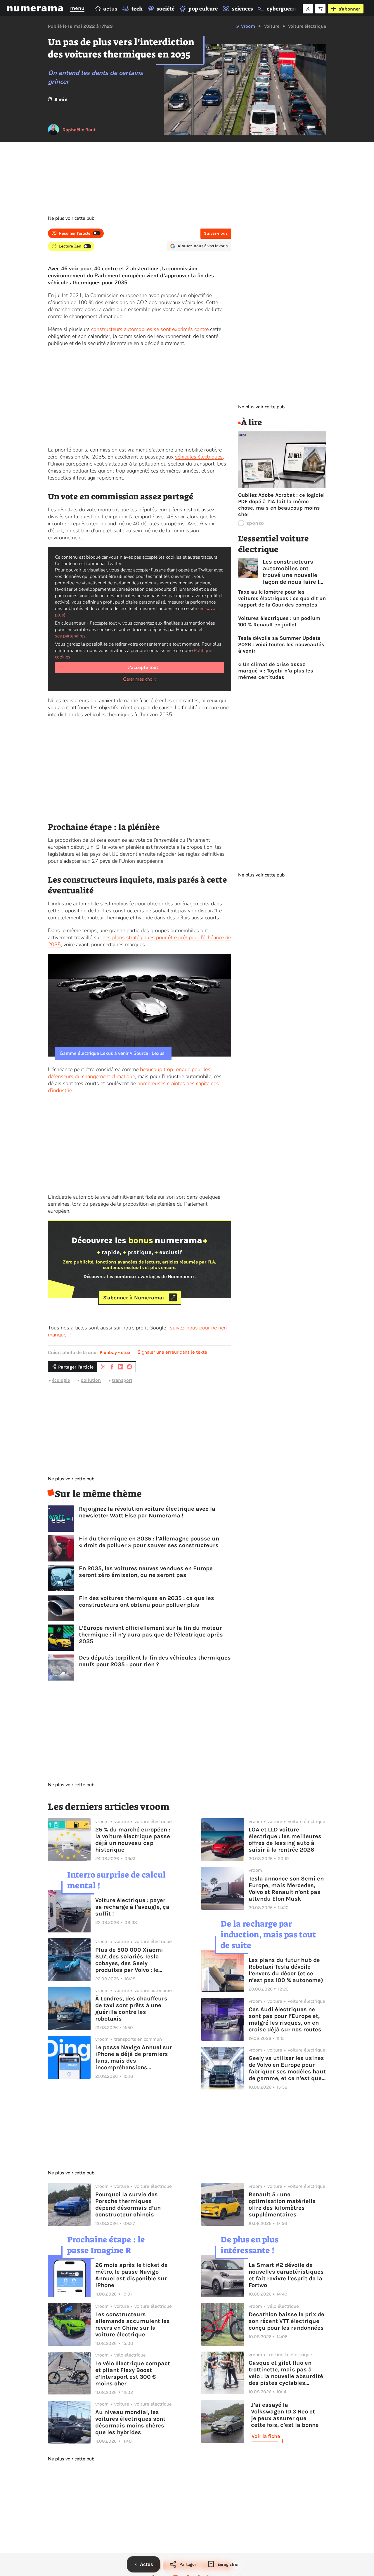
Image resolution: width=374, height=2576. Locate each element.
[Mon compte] (308, 9)
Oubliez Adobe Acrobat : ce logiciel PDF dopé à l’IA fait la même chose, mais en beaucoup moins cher (281, 505)
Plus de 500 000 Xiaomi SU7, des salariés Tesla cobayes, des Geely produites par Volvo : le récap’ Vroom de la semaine (134, 1960)
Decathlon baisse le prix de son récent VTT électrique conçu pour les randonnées (286, 2321)
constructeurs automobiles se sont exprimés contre (150, 329)
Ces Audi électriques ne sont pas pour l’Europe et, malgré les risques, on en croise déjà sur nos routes (285, 2019)
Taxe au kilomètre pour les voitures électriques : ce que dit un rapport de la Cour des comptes (282, 598)
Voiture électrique (307, 26)
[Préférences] (320, 9)
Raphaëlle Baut (79, 130)
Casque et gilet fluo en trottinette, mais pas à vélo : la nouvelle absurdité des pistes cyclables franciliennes (286, 2373)
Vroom (248, 26)
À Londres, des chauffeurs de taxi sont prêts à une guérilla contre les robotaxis (131, 2009)
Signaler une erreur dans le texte (172, 1352)
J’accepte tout (143, 667)
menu (77, 8)
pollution (91, 1380)
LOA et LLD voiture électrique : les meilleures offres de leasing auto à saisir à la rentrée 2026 (285, 1840)
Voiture (272, 26)
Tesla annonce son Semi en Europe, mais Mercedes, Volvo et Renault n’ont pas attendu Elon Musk (286, 1889)
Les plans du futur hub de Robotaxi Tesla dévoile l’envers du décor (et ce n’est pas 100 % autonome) (286, 1970)
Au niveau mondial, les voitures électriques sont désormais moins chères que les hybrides (130, 2422)
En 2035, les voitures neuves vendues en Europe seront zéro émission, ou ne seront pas (146, 1572)
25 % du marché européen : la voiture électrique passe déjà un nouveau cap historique (133, 1840)
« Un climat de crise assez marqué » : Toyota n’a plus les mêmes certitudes (276, 671)
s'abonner (349, 9)
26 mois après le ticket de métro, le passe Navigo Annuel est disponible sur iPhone (131, 2275)
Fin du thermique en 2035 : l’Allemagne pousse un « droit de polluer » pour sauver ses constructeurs (149, 1542)
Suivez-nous (216, 233)
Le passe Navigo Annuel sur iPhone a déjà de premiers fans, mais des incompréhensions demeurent (134, 2057)
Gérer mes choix (140, 679)
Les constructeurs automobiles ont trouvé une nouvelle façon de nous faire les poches (294, 572)
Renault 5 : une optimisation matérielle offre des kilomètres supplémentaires (282, 2204)
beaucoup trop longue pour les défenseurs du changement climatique (129, 1073)
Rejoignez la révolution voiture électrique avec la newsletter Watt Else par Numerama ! (147, 1512)
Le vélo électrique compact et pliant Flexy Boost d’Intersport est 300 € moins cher (133, 2373)
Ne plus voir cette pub (71, 218)
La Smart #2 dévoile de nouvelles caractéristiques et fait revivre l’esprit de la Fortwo (286, 2275)
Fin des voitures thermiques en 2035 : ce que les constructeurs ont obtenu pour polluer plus (147, 1601)
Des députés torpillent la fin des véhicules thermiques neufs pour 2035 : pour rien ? (155, 1661)
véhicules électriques (199, 457)
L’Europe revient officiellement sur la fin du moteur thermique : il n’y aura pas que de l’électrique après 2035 (151, 1635)
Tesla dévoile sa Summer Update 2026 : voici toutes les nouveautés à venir (281, 644)
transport (122, 1380)
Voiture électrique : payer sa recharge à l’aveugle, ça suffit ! (132, 1907)
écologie (61, 1380)
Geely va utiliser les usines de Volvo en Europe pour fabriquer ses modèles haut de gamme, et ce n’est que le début (287, 2068)
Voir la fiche (266, 2436)
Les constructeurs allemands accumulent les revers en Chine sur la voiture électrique (133, 2324)
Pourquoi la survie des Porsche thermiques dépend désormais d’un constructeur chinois (128, 2204)
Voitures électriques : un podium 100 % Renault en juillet (279, 621)
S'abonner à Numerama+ (134, 1297)
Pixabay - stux (115, 1352)
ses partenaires (70, 636)
